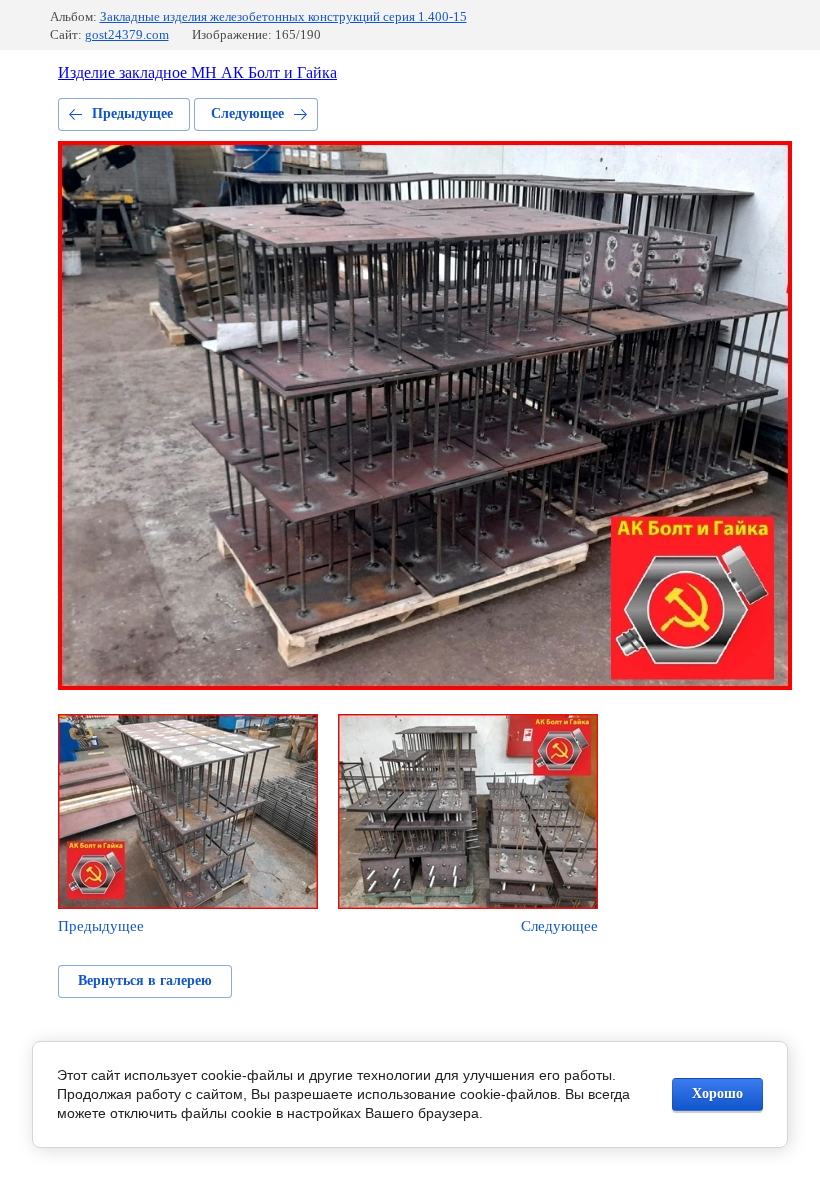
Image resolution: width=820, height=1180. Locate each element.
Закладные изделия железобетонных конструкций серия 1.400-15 (283, 16)
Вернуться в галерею (145, 980)
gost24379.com (127, 34)
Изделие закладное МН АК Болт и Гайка (197, 72)
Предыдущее (132, 113)
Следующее (247, 113)
